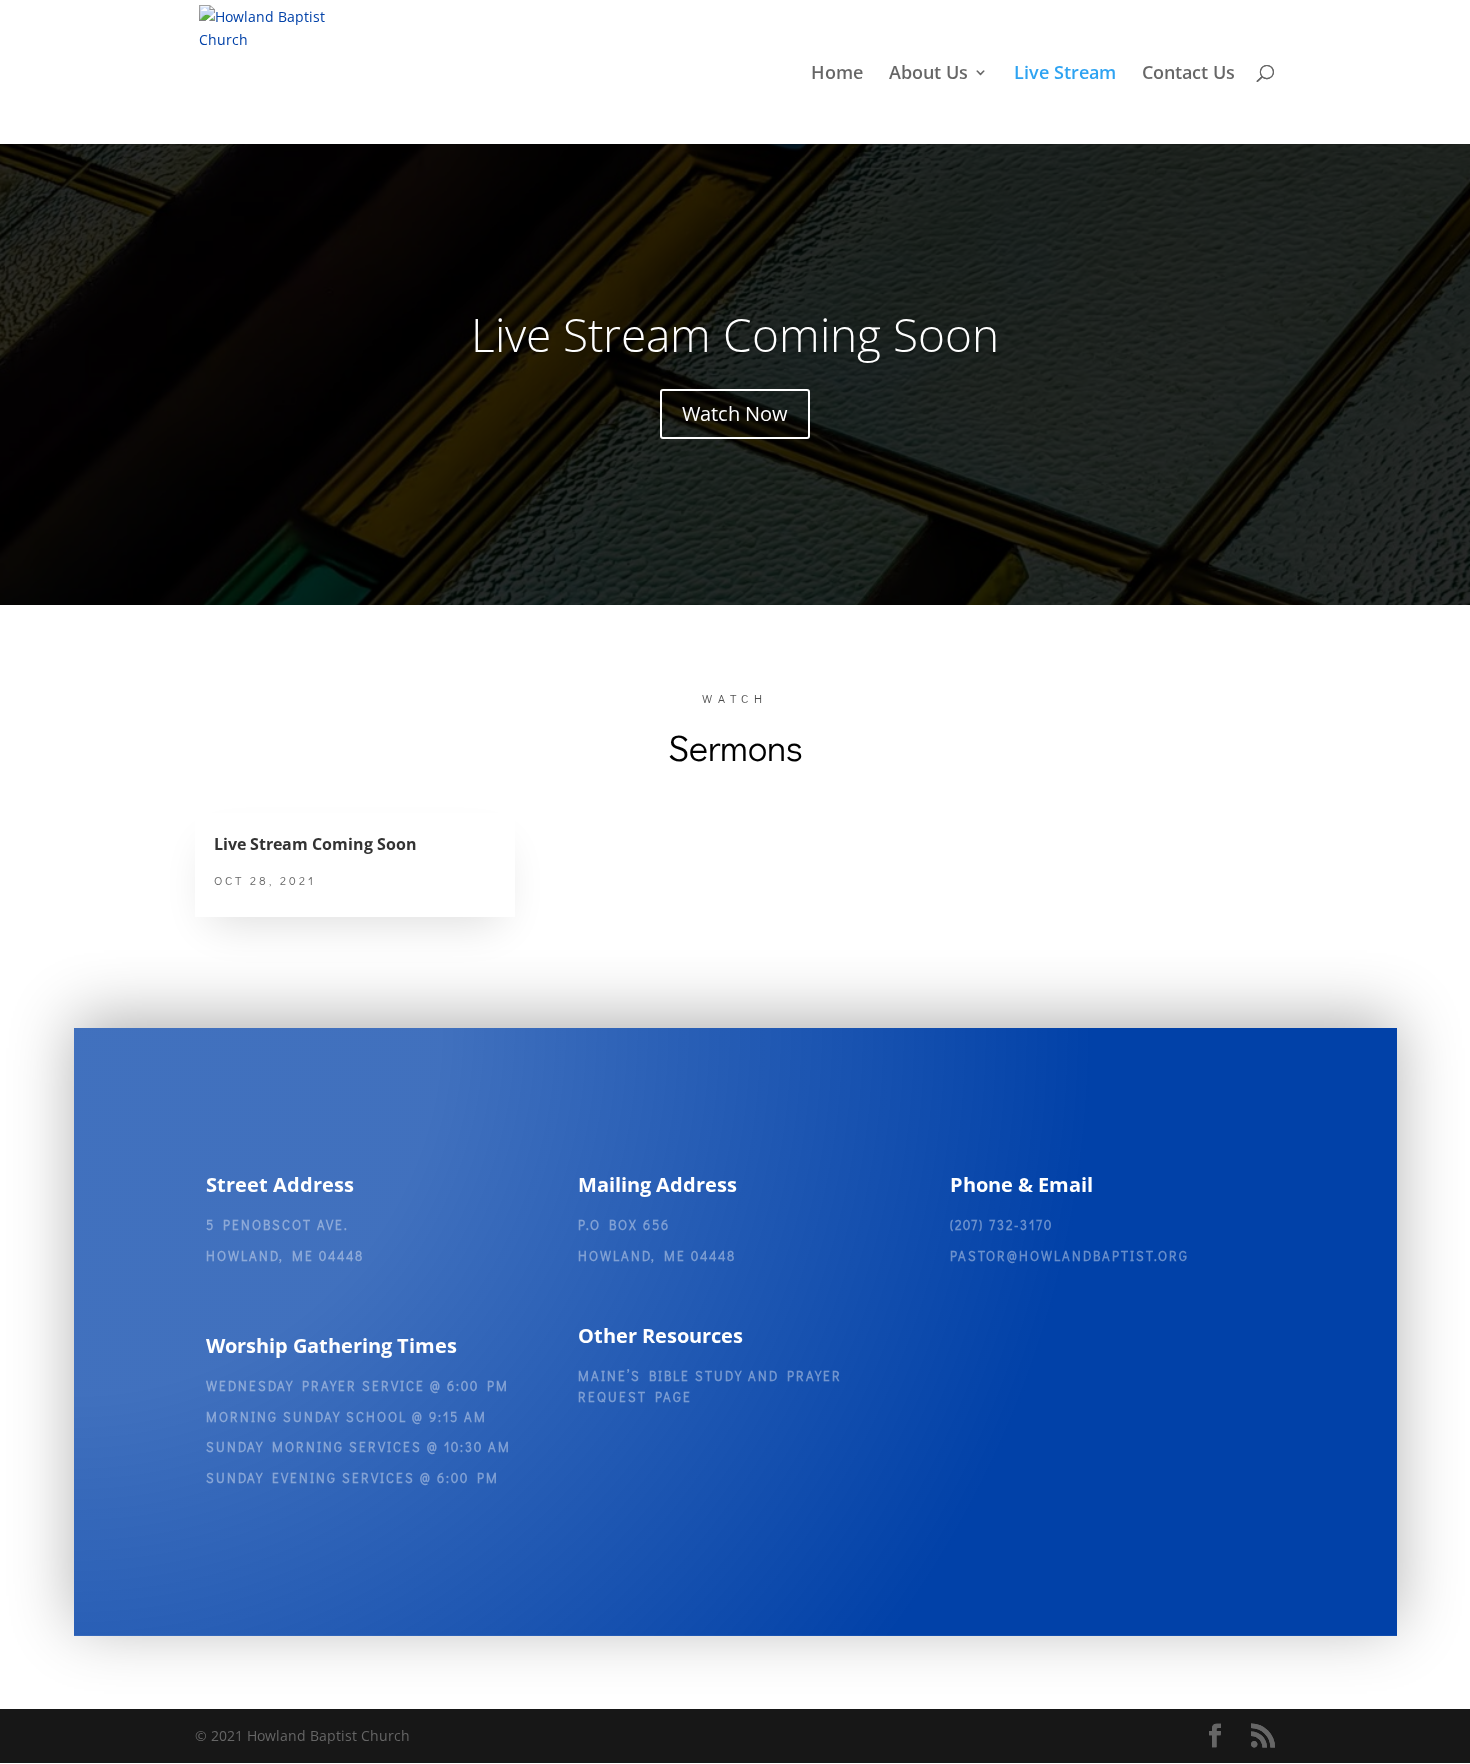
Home (837, 74)
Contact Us (1188, 74)
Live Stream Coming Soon (735, 334)
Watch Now (735, 413)
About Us (928, 74)
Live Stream (1065, 74)
